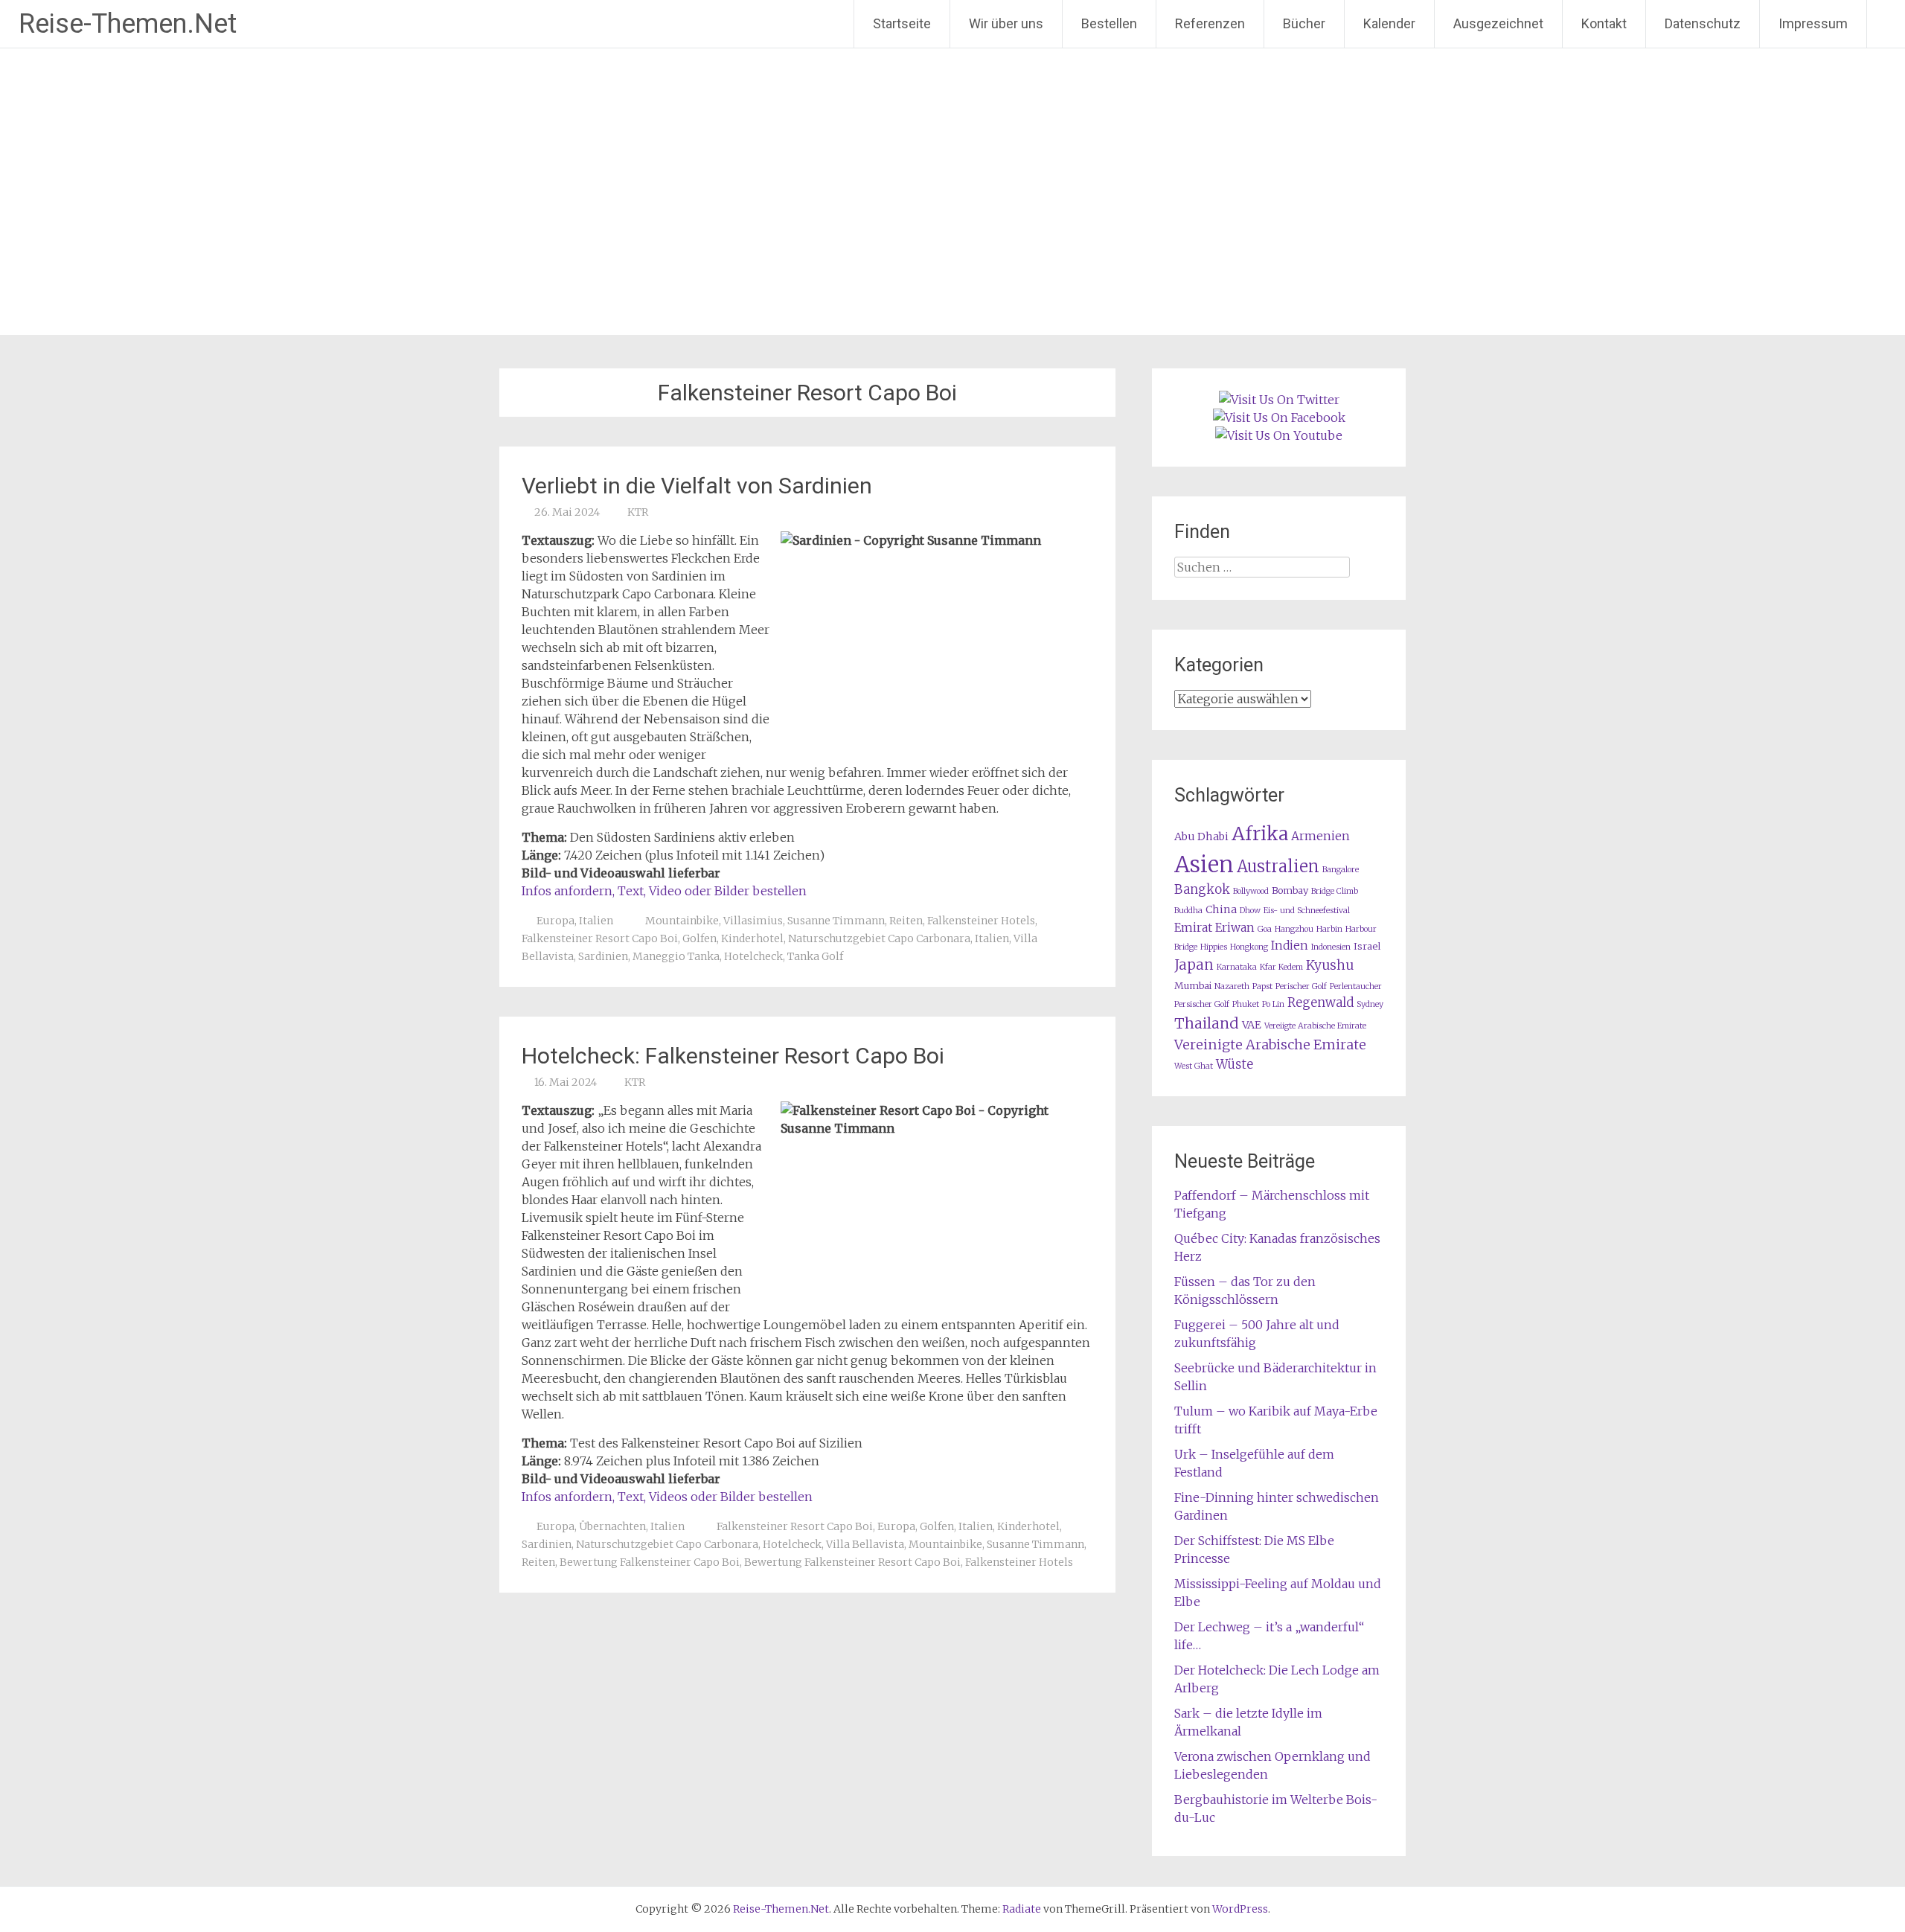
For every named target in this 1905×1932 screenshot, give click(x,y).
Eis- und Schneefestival (1307, 911)
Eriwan (1235, 928)
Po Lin (1273, 1004)
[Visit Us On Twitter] (1279, 400)
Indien (1290, 946)
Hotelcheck (753, 956)
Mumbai (1193, 986)
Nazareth (1232, 986)
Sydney (1370, 1004)
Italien (596, 921)
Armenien (1320, 836)
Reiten (906, 921)
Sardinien (603, 956)
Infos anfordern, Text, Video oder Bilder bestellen (664, 891)
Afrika (1260, 834)
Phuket (1246, 1004)
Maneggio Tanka (676, 956)
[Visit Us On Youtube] (1278, 435)
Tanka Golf (815, 956)
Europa (556, 921)
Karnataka (1237, 967)
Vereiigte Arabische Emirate (1315, 1026)
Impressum (1813, 23)
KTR (638, 512)
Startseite (902, 23)
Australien (1278, 867)
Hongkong (1249, 947)
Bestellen (1109, 23)
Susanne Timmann (836, 921)
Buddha (1188, 911)
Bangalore (1341, 870)
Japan (1194, 965)
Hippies (1214, 947)
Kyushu (1330, 965)
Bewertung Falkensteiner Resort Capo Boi (852, 1562)
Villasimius (753, 921)
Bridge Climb (1335, 891)
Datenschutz (1703, 23)
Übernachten (612, 1526)
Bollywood (1251, 891)
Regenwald (1320, 1003)
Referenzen (1210, 23)
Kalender (1389, 23)
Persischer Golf (1202, 1004)
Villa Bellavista (865, 1544)
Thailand (1207, 1023)
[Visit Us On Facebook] (1279, 418)
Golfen (699, 938)
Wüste (1235, 1065)
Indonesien (1331, 947)
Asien (1204, 864)
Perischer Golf (1301, 986)
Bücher (1304, 23)
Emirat (1193, 928)
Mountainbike (682, 921)
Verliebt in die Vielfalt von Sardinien (697, 486)
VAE (1252, 1025)
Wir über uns (1006, 23)
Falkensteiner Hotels (981, 921)
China (1221, 909)
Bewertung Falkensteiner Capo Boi (650, 1562)
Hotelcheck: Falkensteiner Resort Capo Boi (733, 1056)
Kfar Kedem (1281, 967)
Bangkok (1202, 890)
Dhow (1250, 911)
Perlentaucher (1356, 986)
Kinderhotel (752, 938)
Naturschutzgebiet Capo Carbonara (879, 938)
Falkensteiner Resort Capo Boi (600, 938)
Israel (1367, 946)
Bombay (1290, 890)
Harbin (1329, 929)
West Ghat (1194, 1066)
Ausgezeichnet (1498, 23)
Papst (1262, 986)
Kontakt (1604, 23)
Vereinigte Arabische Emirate (1270, 1045)
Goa (1265, 929)
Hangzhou (1294, 929)
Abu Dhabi (1201, 837)
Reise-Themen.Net (128, 24)
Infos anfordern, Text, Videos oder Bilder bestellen (667, 1497)
